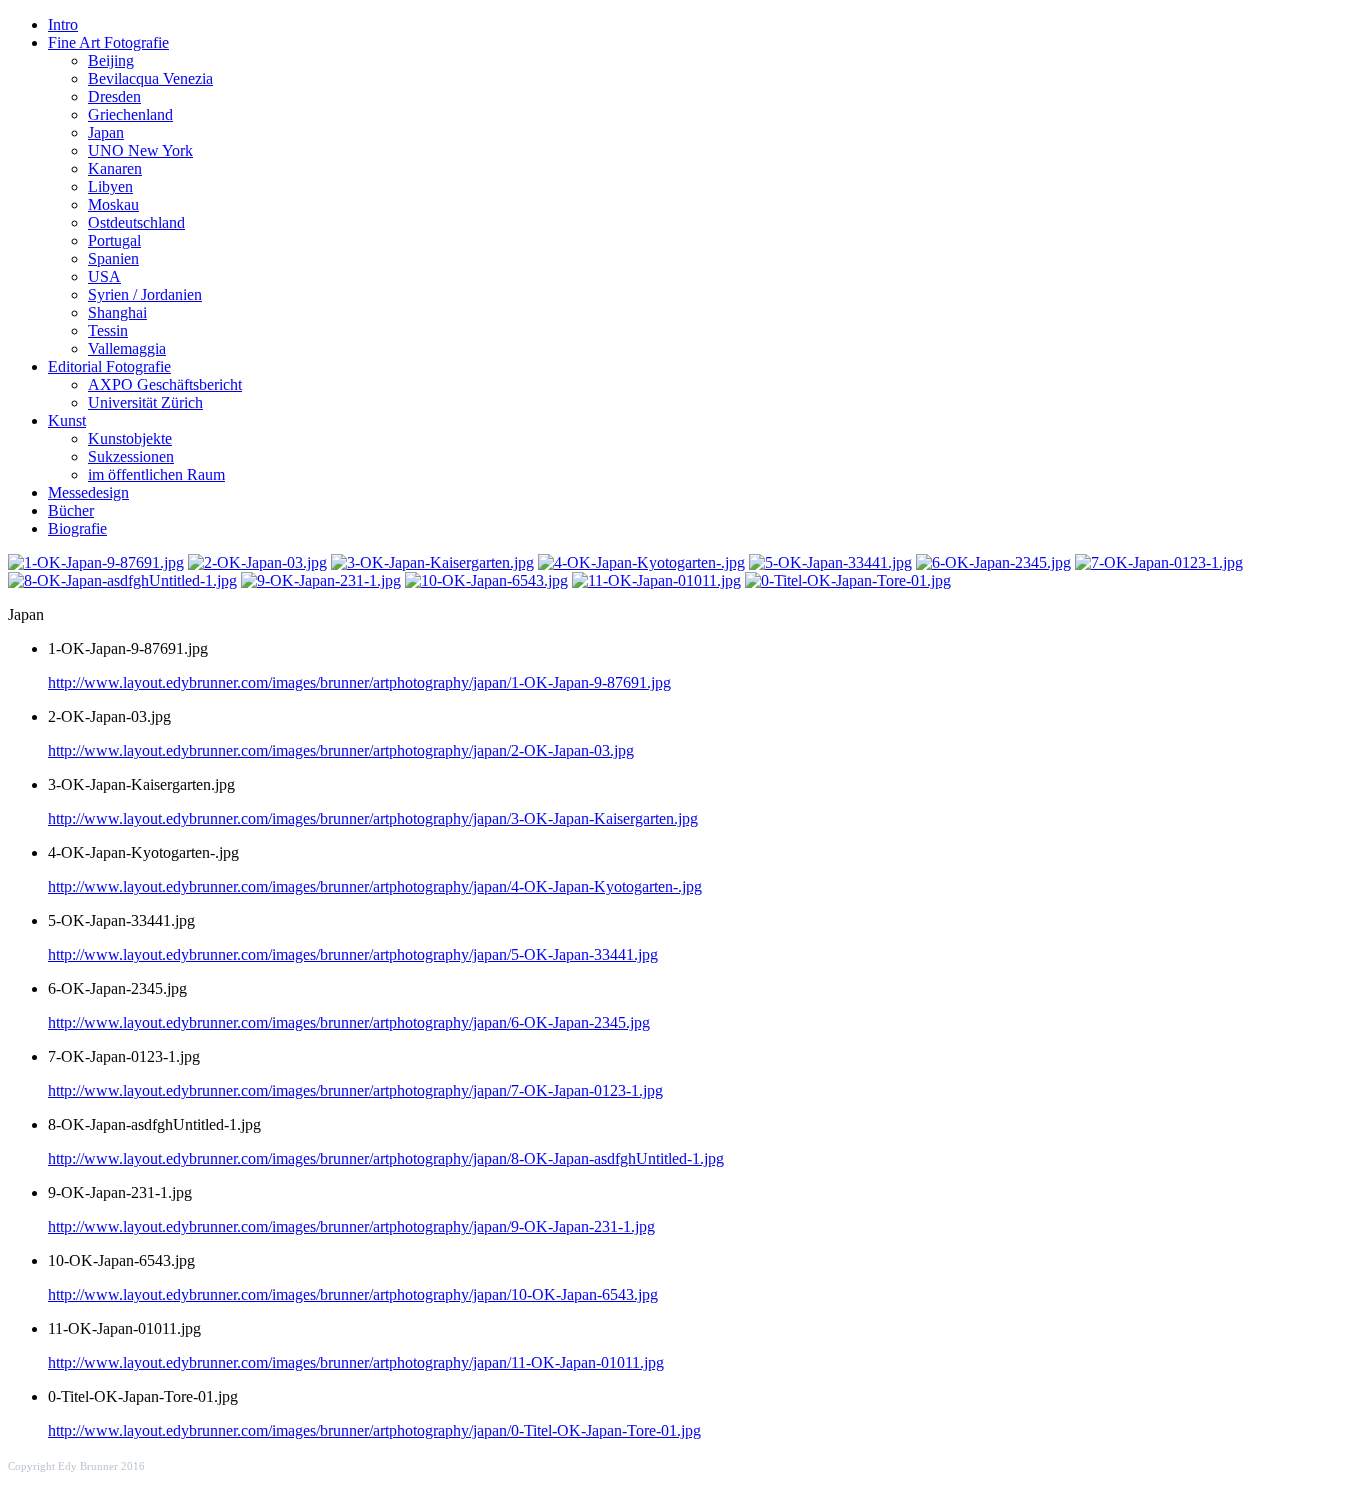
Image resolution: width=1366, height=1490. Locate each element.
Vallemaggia (127, 348)
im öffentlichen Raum (156, 474)
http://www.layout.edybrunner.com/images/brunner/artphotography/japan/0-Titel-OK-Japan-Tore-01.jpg (374, 1430)
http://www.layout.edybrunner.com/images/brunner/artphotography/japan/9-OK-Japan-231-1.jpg (351, 1226)
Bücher (71, 510)
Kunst (67, 420)
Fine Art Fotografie (108, 42)
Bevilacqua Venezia (150, 78)
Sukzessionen (131, 456)
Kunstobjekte (130, 438)
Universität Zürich (145, 402)
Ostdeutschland (136, 222)
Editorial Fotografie (109, 366)
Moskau (113, 204)
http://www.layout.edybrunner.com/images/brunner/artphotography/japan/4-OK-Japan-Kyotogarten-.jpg (375, 886)
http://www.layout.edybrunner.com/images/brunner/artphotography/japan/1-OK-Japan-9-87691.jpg (359, 682)
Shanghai (117, 312)
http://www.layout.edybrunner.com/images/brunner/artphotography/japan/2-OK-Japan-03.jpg (341, 750)
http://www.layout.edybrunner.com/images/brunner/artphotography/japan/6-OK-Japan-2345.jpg (349, 1022)
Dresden (114, 96)
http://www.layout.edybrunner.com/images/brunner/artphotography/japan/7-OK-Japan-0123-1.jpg (355, 1090)
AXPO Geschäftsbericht (165, 384)
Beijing (111, 60)
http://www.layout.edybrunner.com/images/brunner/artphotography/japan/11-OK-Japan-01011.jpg (356, 1362)
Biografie (77, 528)
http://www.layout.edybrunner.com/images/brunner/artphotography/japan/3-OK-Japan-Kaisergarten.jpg (373, 818)
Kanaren (115, 168)
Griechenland (130, 114)
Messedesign (88, 492)
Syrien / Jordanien (145, 294)
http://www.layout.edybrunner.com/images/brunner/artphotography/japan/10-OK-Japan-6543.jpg (353, 1294)
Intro (63, 24)
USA (104, 276)
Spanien (113, 258)
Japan (106, 132)
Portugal (114, 240)
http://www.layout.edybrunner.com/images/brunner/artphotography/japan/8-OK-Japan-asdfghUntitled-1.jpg (386, 1158)
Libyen (110, 186)
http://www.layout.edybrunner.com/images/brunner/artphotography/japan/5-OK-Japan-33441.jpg (353, 954)
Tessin (108, 330)
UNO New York (140, 150)
